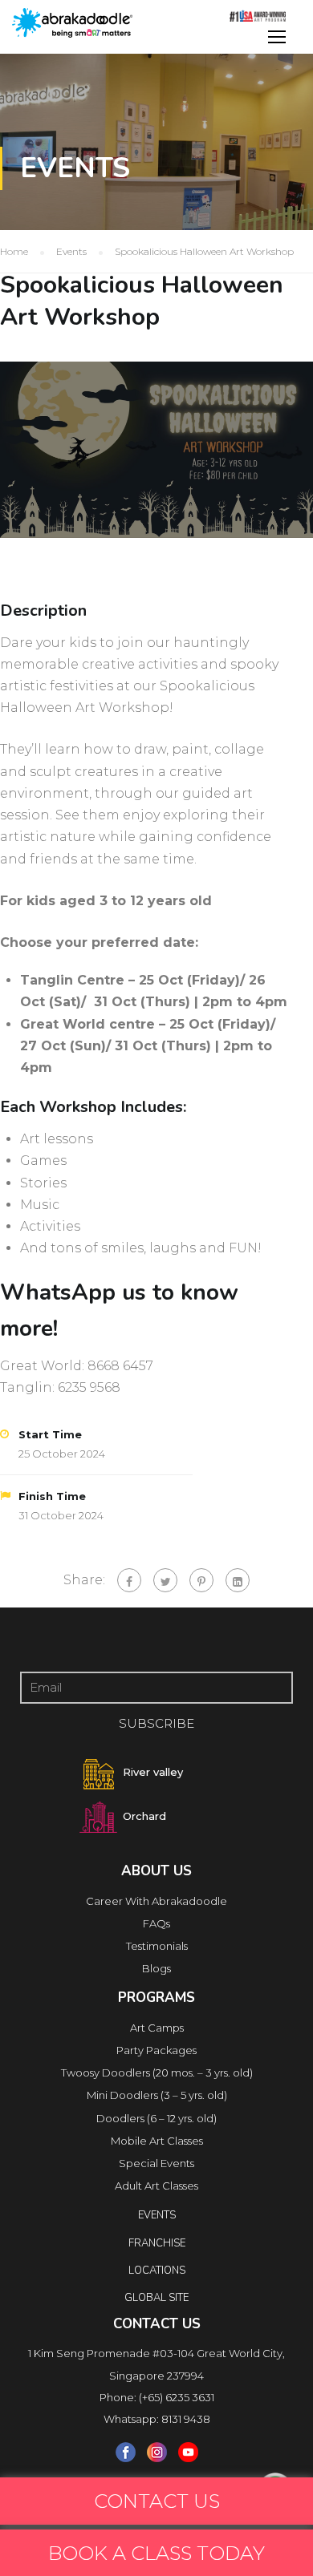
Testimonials (157, 1946)
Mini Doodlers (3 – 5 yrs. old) (157, 2095)
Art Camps (157, 2028)
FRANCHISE (157, 2243)
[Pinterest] (201, 1580)
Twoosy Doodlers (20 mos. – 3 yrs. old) (157, 2073)
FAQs (156, 1923)
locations (157, 2271)
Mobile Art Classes (157, 2141)
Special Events (156, 2163)
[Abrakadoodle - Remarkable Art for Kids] (72, 23)
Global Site (156, 2298)
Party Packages (156, 2050)
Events (157, 2215)
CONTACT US (157, 2501)
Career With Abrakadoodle (156, 1901)
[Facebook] (129, 1580)
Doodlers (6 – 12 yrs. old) (156, 2118)
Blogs (156, 1968)
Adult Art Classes (156, 2186)
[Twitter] (165, 1580)
